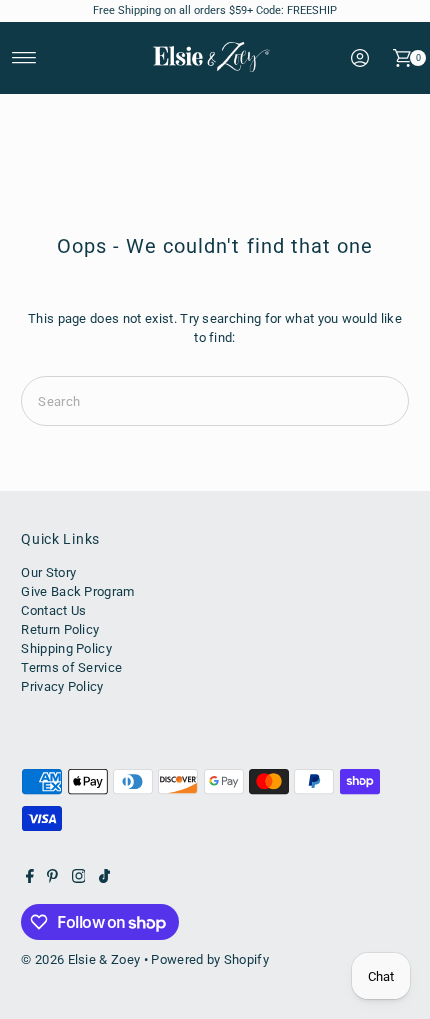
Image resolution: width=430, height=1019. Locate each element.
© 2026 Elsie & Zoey (80, 959)
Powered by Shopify (210, 959)
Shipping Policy (66, 648)
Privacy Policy (62, 686)
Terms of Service (71, 667)
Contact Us (53, 610)
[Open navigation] (24, 58)
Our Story (48, 572)
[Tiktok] (104, 879)
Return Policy (60, 629)
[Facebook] (30, 879)
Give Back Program (77, 591)
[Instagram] (79, 879)
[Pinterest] (52, 879)
